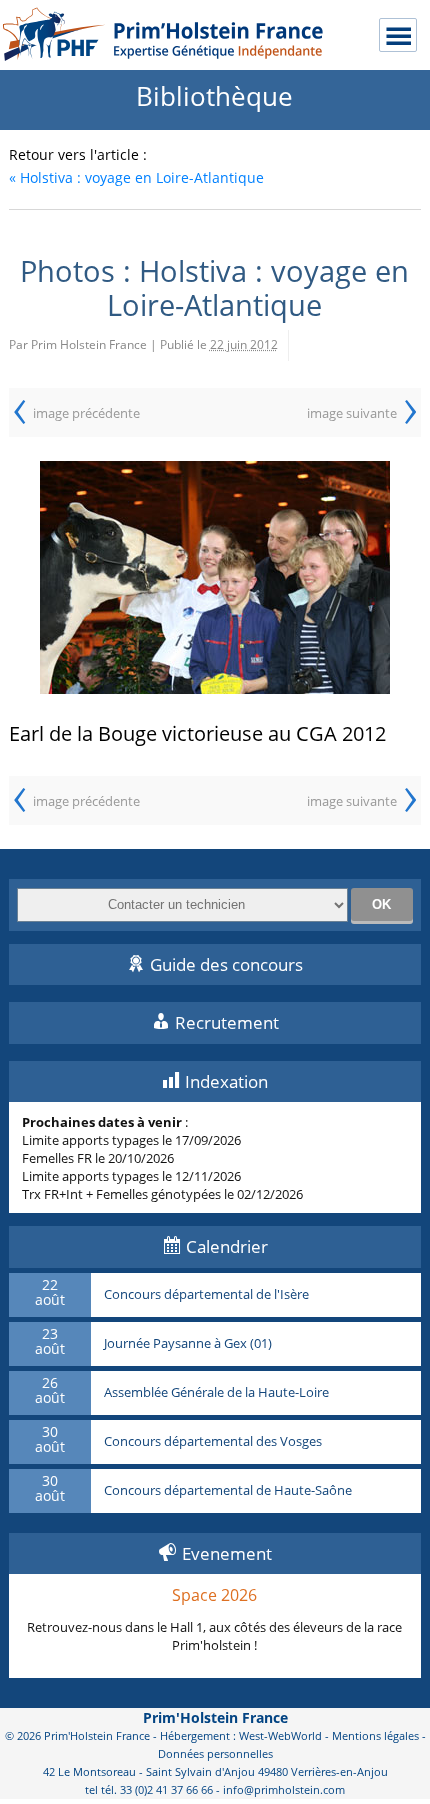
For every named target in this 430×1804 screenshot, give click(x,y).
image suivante (352, 413)
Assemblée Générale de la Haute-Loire (216, 1393)
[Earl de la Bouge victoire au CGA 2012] (215, 577)
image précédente (86, 413)
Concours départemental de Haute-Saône (228, 1491)
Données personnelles (215, 1753)
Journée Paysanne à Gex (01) (188, 1344)
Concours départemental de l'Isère (206, 1295)
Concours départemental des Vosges (213, 1442)
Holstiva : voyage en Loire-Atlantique (136, 177)
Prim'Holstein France (215, 1717)
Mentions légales (375, 1735)
